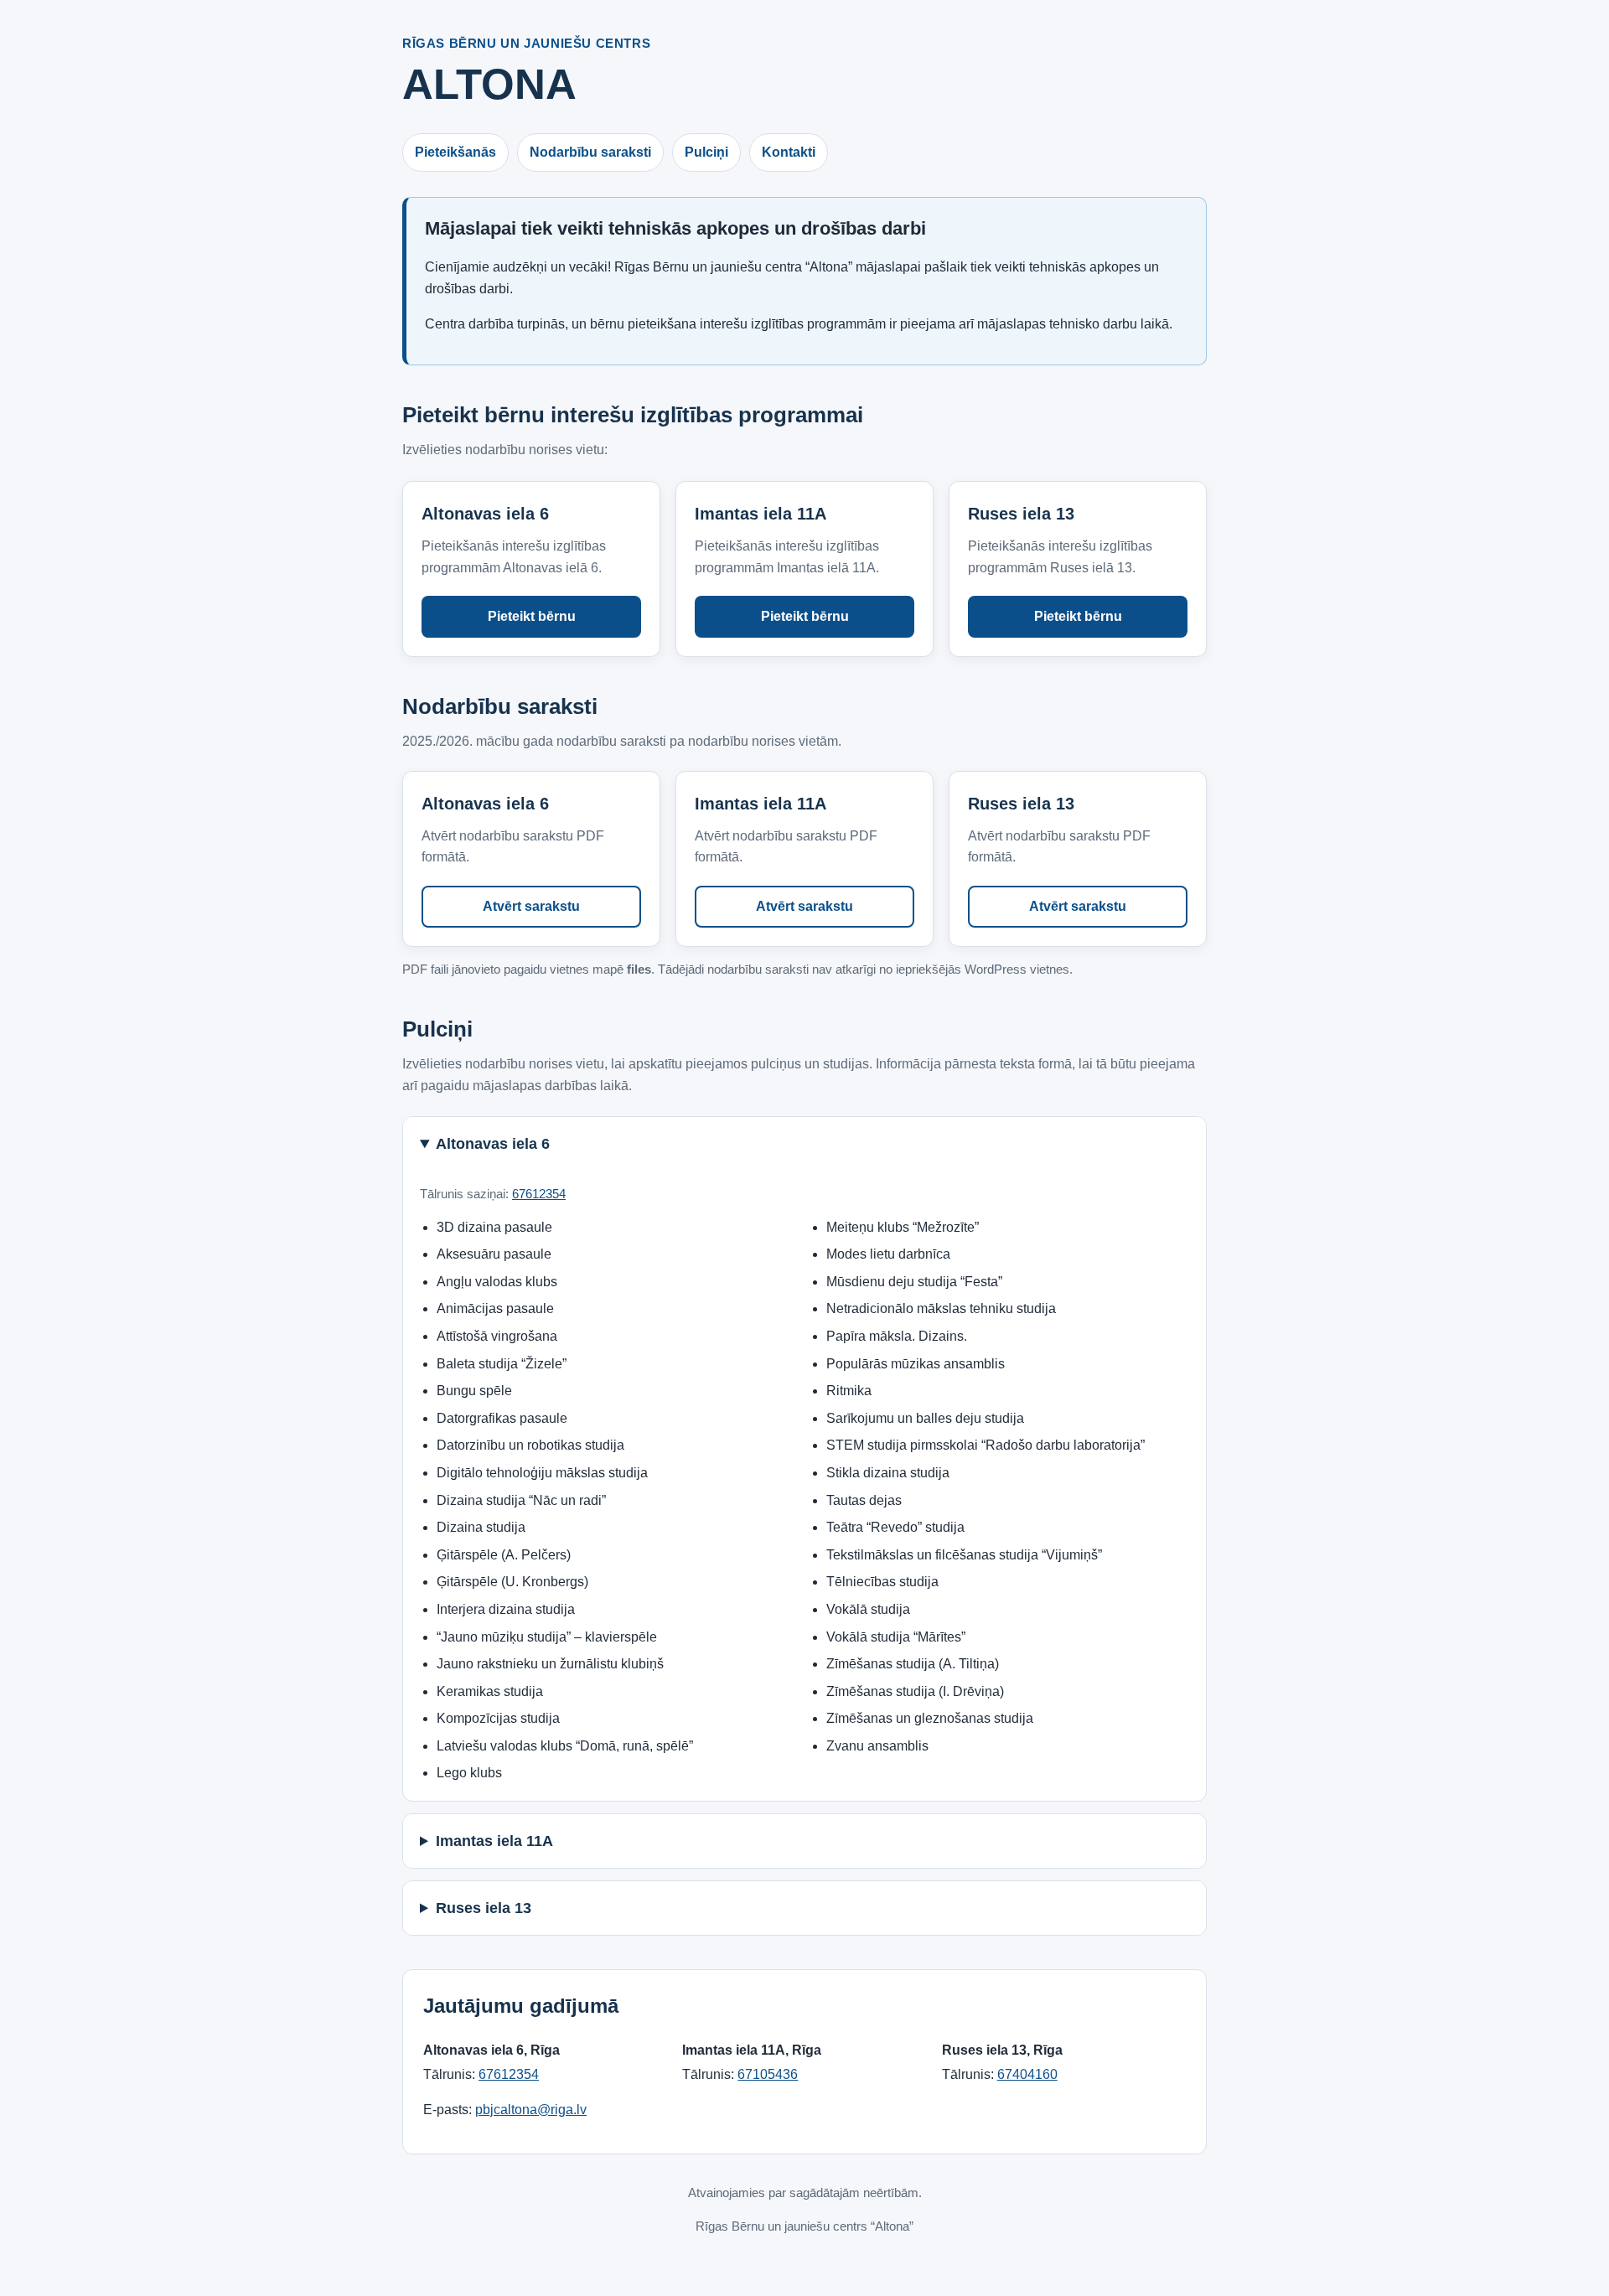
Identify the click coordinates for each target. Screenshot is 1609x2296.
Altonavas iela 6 (493, 1144)
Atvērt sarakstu (531, 906)
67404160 (1027, 2074)
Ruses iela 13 (484, 1908)
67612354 (539, 1194)
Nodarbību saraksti (590, 152)
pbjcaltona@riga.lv (531, 2110)
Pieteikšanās (455, 152)
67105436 (768, 2074)
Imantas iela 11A (494, 1841)
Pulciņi (706, 152)
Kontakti (789, 152)
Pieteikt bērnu (532, 616)
